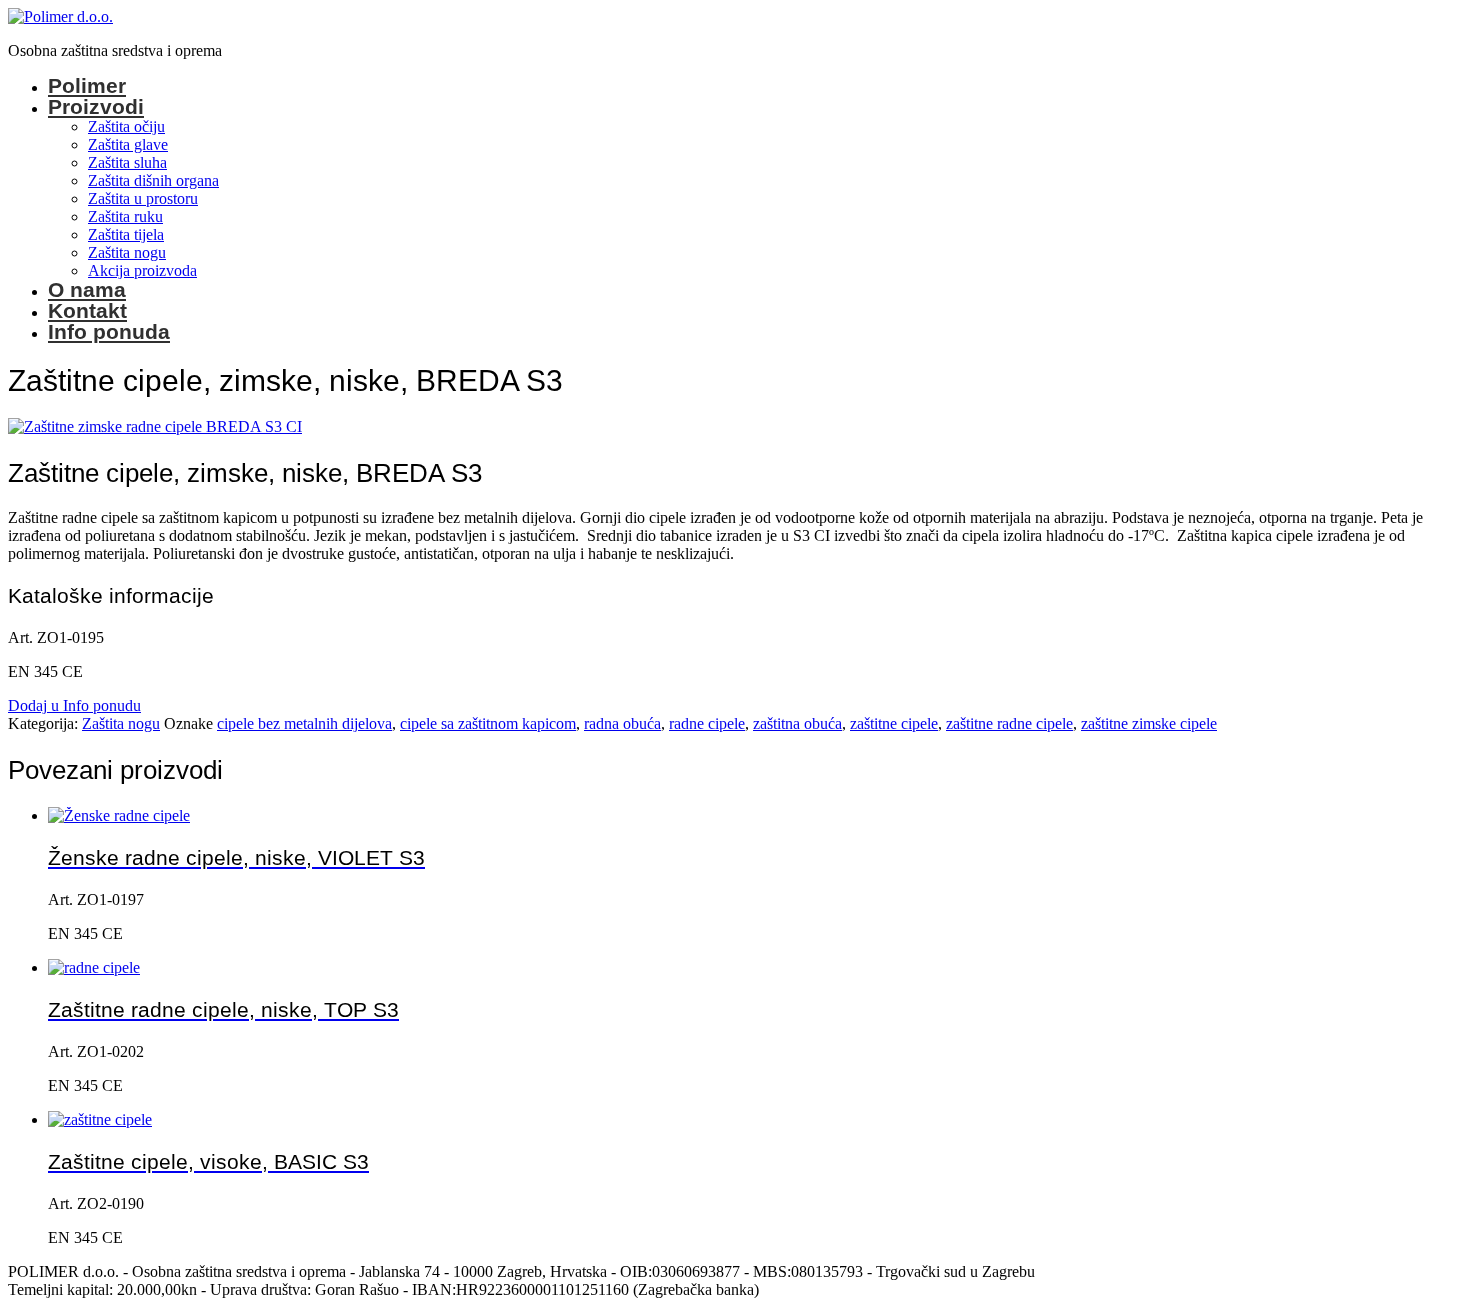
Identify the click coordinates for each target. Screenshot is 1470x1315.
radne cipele (707, 723)
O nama (87, 289)
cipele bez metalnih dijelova (304, 723)
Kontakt (87, 310)
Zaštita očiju (126, 126)
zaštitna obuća (797, 723)
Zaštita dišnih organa (153, 180)
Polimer (87, 85)
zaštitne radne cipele (1009, 723)
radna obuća (622, 723)
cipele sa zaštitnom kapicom (488, 723)
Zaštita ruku (125, 216)
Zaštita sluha (127, 162)
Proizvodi (96, 106)
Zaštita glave (128, 144)
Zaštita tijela (126, 234)
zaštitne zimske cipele (1149, 723)
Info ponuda (109, 331)
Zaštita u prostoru (143, 198)
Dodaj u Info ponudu (74, 705)
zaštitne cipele (894, 723)
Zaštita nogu (127, 252)
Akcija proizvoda (142, 270)
